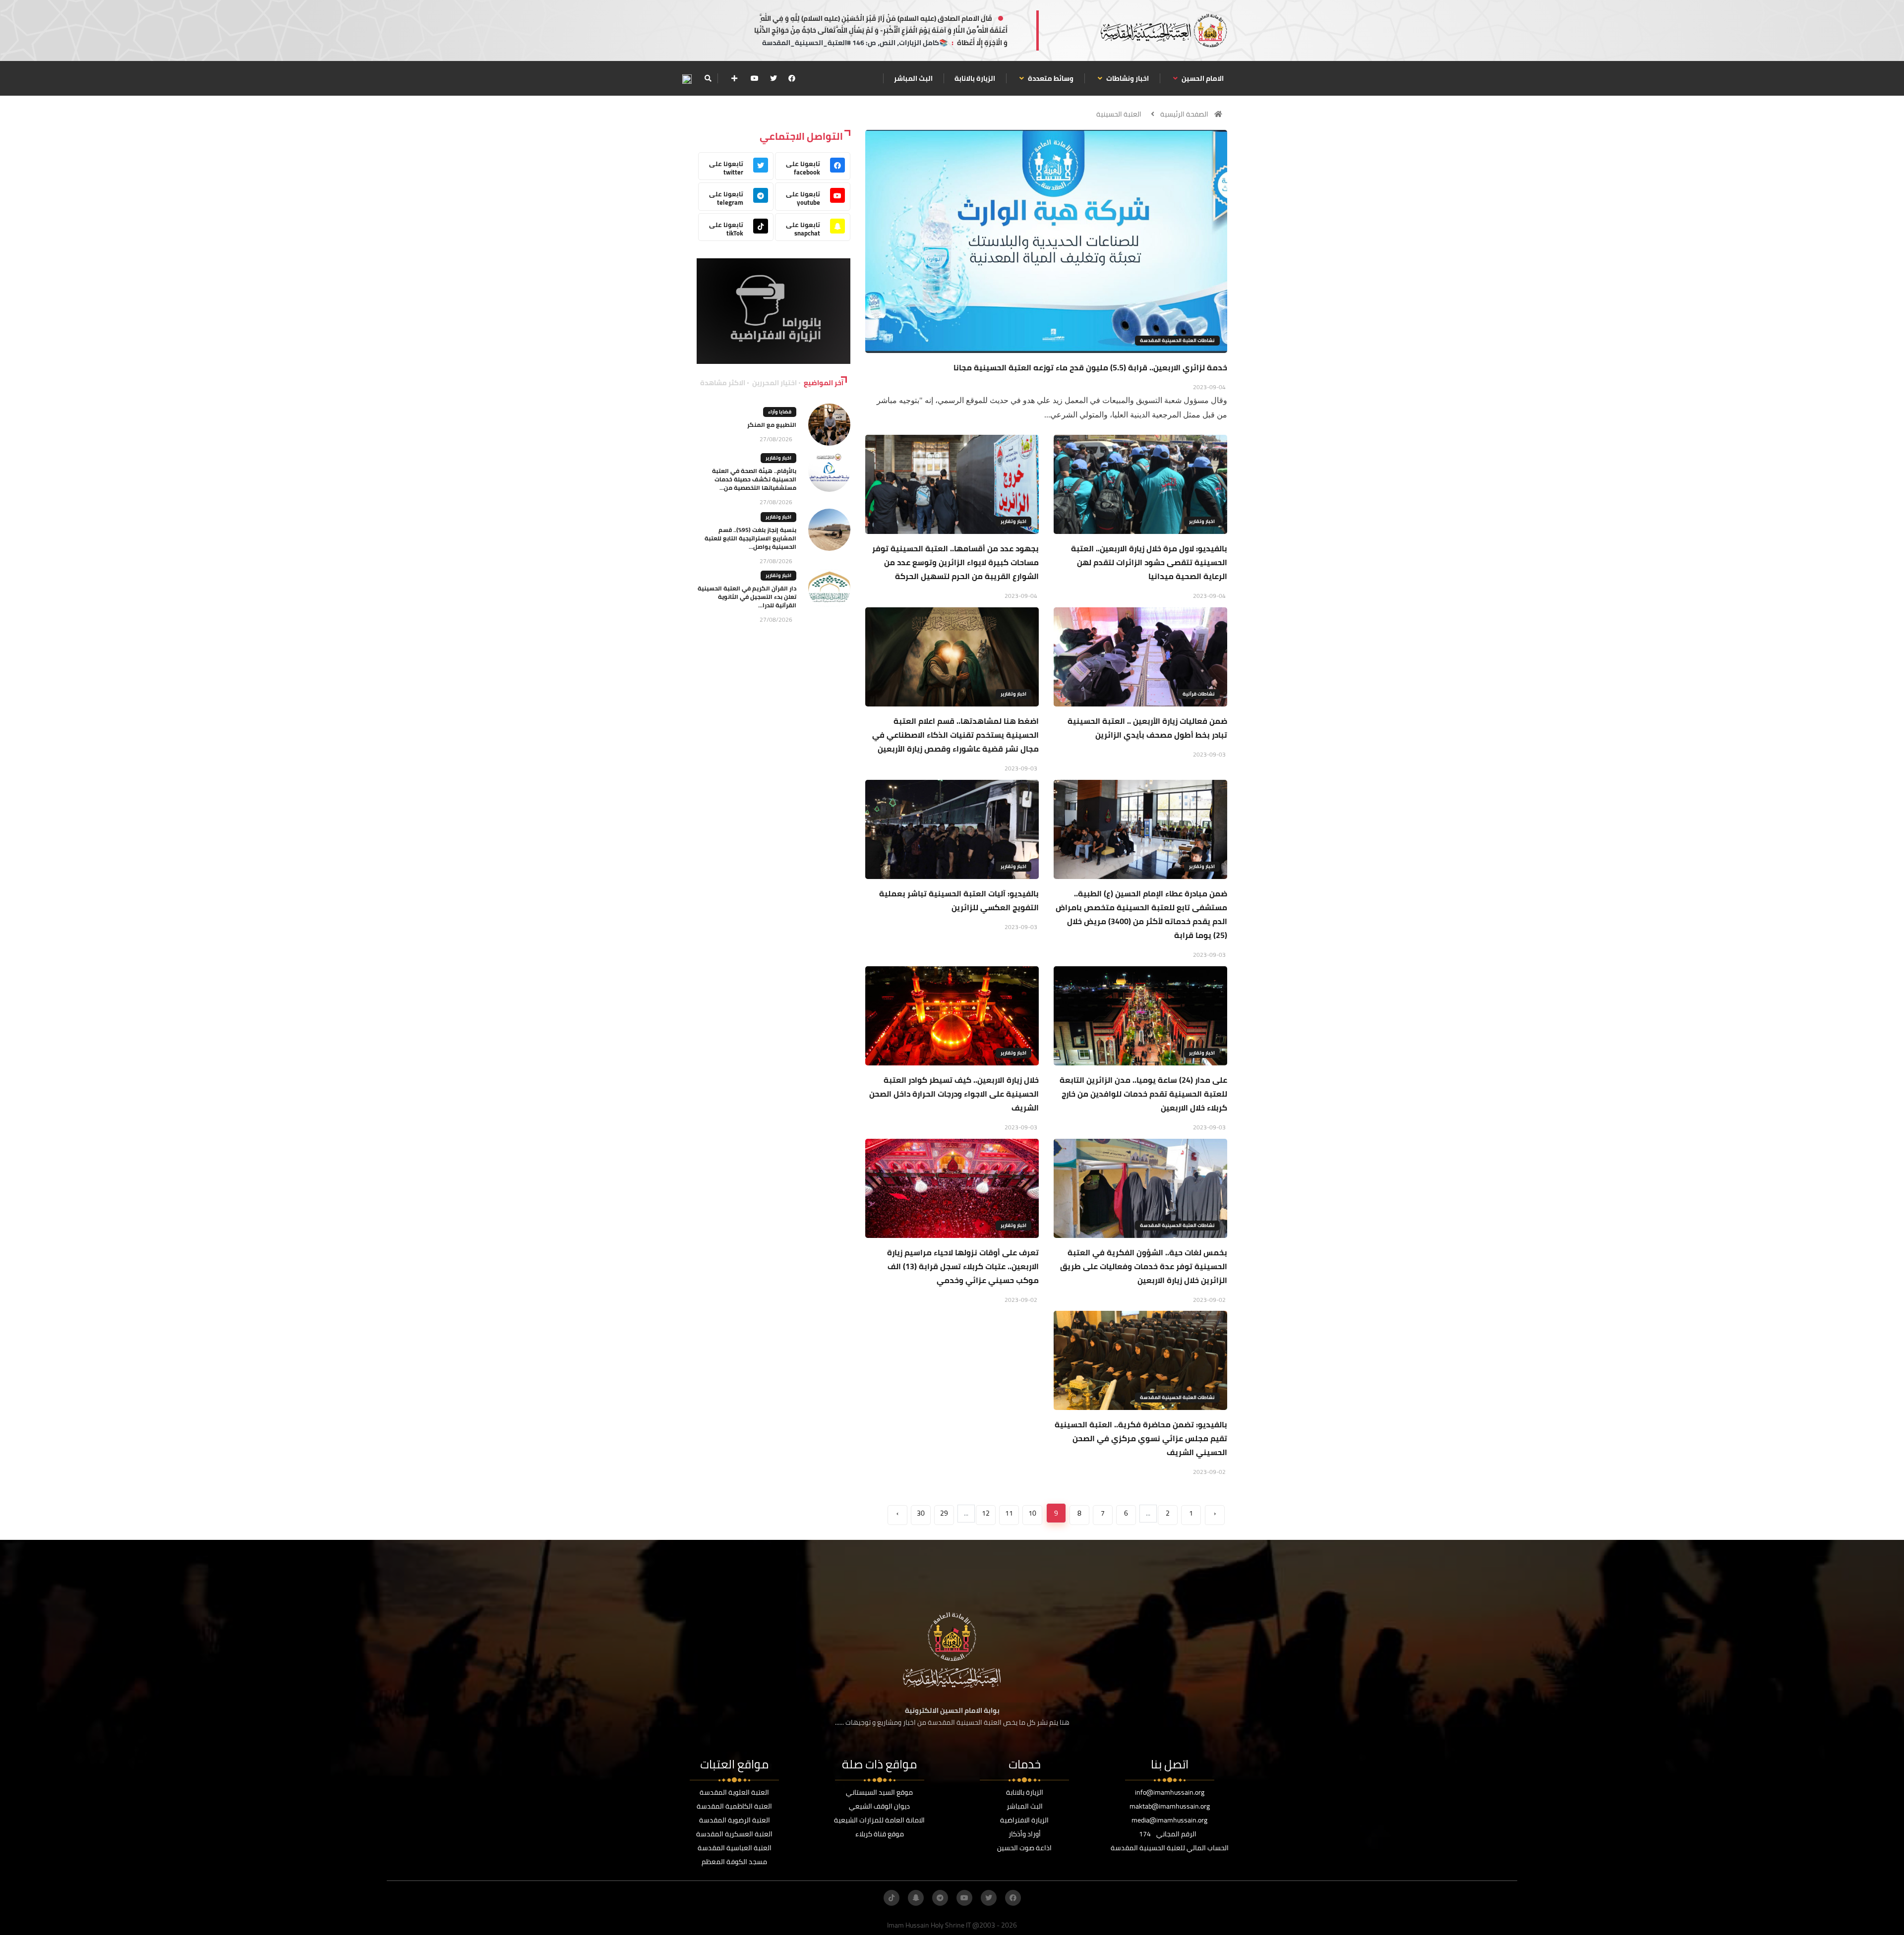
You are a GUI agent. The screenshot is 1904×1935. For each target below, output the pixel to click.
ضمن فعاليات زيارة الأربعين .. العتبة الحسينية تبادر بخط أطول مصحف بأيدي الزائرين (1147, 728)
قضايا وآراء (780, 412)
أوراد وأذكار (1025, 1834)
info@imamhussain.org (1170, 1792)
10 (1032, 1513)
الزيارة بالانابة (975, 78)
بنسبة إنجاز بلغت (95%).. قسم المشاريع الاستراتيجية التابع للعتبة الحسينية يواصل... (750, 538)
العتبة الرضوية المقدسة (735, 1820)
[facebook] (792, 78)
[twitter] (773, 78)
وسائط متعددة (1050, 78)
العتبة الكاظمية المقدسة (734, 1806)
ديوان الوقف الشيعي (879, 1806)
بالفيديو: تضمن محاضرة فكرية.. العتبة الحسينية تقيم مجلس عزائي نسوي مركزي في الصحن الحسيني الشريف (1141, 1438)
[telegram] (940, 1898)
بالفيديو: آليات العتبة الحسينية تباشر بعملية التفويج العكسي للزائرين (959, 900)
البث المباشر (913, 78)
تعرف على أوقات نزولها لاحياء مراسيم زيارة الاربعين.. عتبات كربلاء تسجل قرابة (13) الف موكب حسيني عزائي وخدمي (963, 1266)
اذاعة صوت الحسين (1024, 1848)
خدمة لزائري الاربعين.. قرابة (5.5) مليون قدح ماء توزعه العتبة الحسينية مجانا (1090, 367)
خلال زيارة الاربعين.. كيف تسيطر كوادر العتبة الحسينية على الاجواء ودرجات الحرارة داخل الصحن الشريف (954, 1094)
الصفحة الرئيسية (1184, 114)
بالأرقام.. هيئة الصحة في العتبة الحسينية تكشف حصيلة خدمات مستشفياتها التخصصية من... (754, 479)
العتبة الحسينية (1119, 114)
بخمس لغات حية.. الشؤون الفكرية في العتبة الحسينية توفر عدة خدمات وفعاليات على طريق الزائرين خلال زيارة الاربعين (1144, 1266)
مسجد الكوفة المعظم (734, 1862)
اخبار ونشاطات (1127, 78)
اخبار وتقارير (1202, 521)
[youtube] (755, 78)
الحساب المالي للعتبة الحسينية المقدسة (1170, 1848)
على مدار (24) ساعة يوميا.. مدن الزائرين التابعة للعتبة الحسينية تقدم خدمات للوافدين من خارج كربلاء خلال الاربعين (1143, 1094)
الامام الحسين (1202, 78)
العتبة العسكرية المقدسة (734, 1834)
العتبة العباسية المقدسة (735, 1848)
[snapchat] (916, 1898)
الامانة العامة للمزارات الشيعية (879, 1820)
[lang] (687, 79)
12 (986, 1513)
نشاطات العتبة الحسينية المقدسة (1177, 340)
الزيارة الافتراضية (1024, 1820)
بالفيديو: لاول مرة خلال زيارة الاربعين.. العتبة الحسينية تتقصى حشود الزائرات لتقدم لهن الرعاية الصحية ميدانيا (1149, 562)
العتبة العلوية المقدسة (734, 1792)
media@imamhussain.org (1169, 1820)
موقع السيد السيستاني (879, 1792)
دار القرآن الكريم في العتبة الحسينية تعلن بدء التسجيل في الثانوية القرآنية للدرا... (747, 597)
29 (944, 1513)
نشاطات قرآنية (1199, 694)
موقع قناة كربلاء (880, 1834)
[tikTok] (892, 1898)
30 (921, 1513)
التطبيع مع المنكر (772, 425)
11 (1009, 1513)
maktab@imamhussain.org (1170, 1806)
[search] (708, 78)
